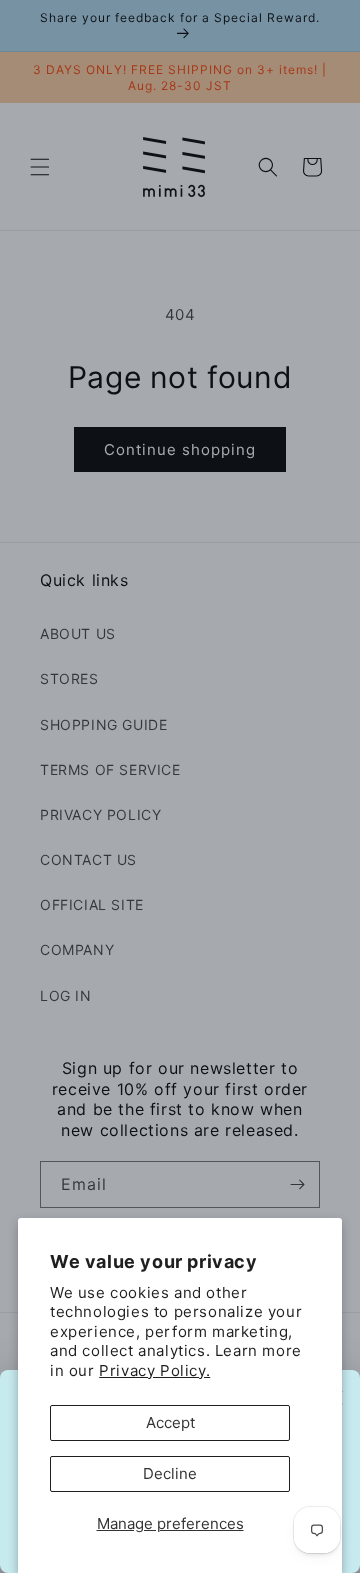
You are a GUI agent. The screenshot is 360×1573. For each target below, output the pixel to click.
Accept (170, 1422)
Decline (170, 1473)
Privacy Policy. (154, 1370)
